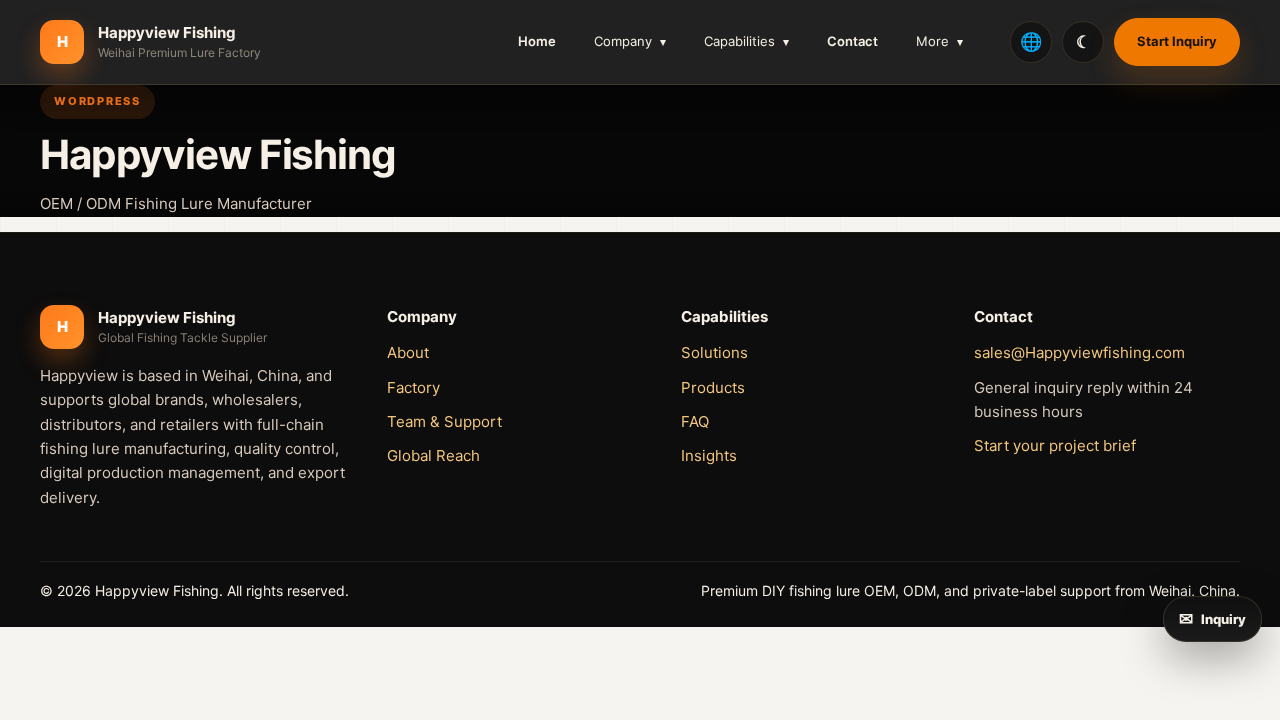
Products (713, 387)
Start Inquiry (1177, 41)
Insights (709, 455)
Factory (413, 387)
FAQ (695, 421)
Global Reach (433, 455)
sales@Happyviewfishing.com (1079, 352)
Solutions (714, 352)
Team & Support (444, 421)
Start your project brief (1055, 445)
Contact (852, 41)
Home (537, 41)
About (408, 352)
